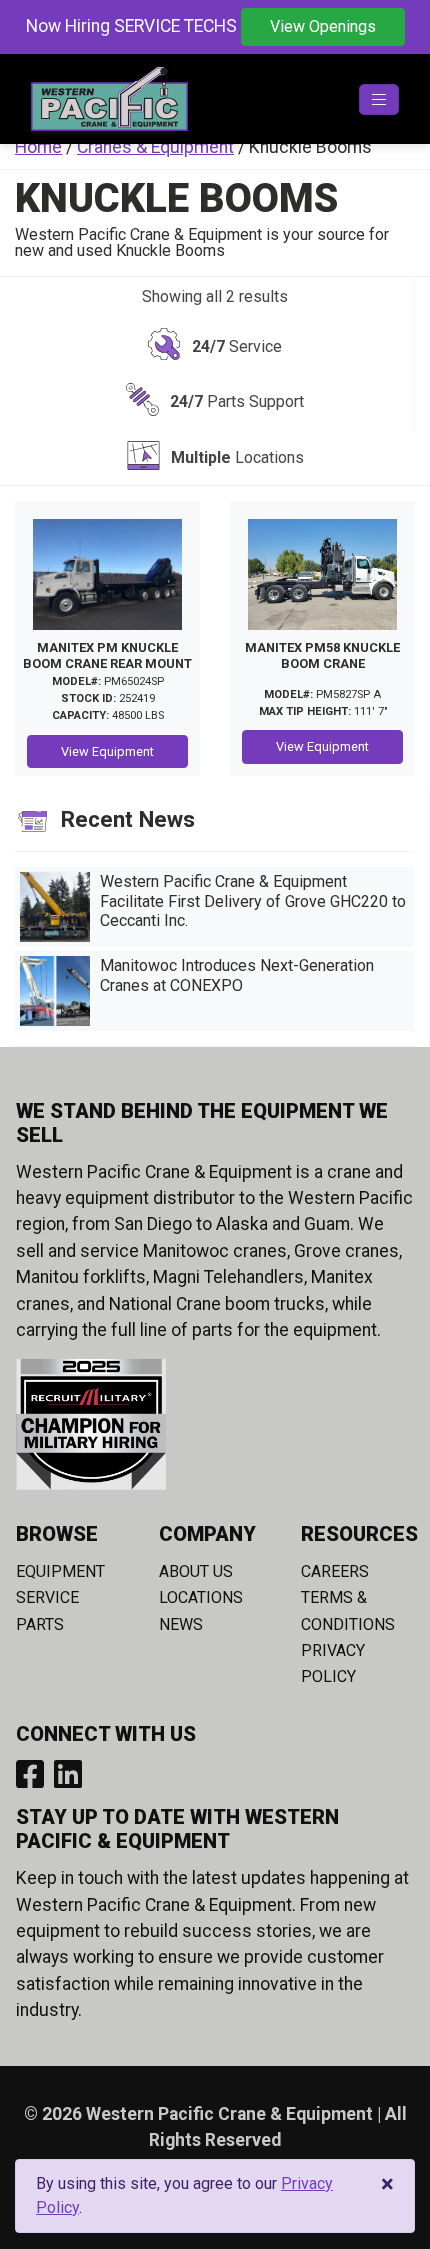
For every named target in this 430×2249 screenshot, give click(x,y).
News (181, 1624)
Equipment (60, 1571)
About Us (196, 1571)
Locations (201, 1597)
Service (47, 1597)
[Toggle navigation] (379, 99)
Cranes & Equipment (155, 147)
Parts (40, 1624)
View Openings (323, 26)
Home (38, 147)
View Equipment (107, 751)
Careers (335, 1571)
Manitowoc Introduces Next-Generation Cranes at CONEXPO (237, 975)
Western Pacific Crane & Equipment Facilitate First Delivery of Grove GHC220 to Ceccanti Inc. (253, 900)
